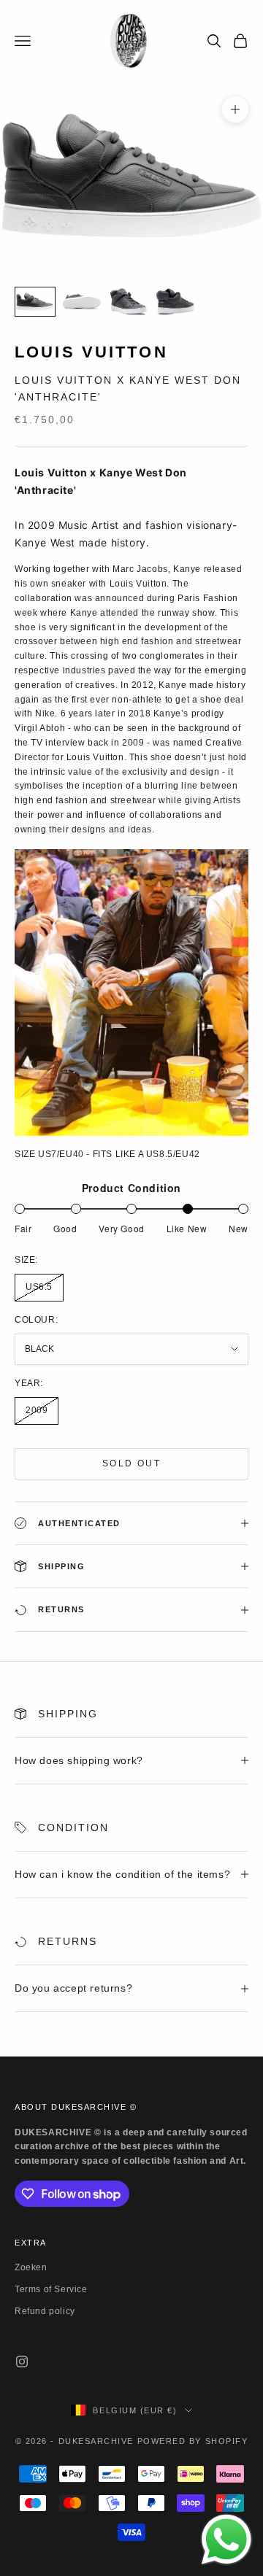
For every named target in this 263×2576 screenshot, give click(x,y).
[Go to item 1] (35, 302)
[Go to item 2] (82, 302)
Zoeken (31, 2267)
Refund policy (45, 2311)
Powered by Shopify (193, 2441)
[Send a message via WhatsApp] (226, 2540)
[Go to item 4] (175, 302)
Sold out (131, 1463)
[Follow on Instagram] (22, 2362)
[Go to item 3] (129, 302)
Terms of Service (51, 2289)
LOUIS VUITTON (91, 352)
